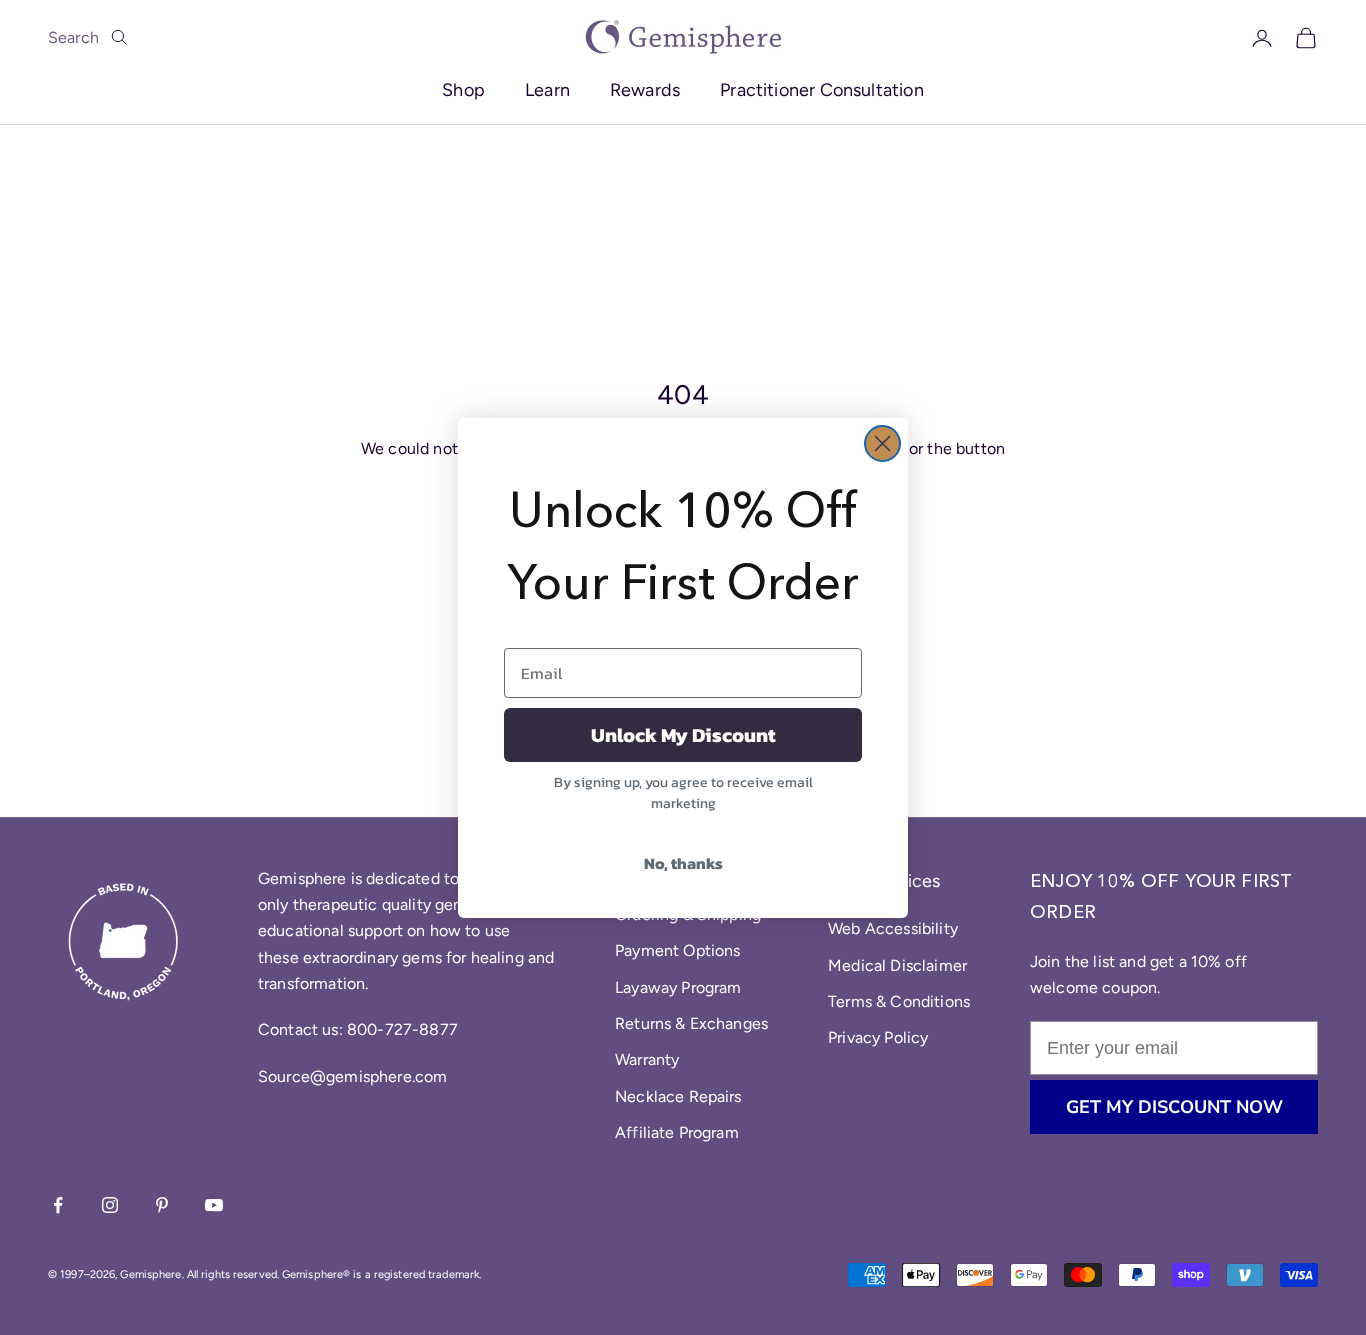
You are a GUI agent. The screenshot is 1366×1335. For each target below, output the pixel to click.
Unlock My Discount (683, 735)
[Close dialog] (882, 443)
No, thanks (683, 863)
